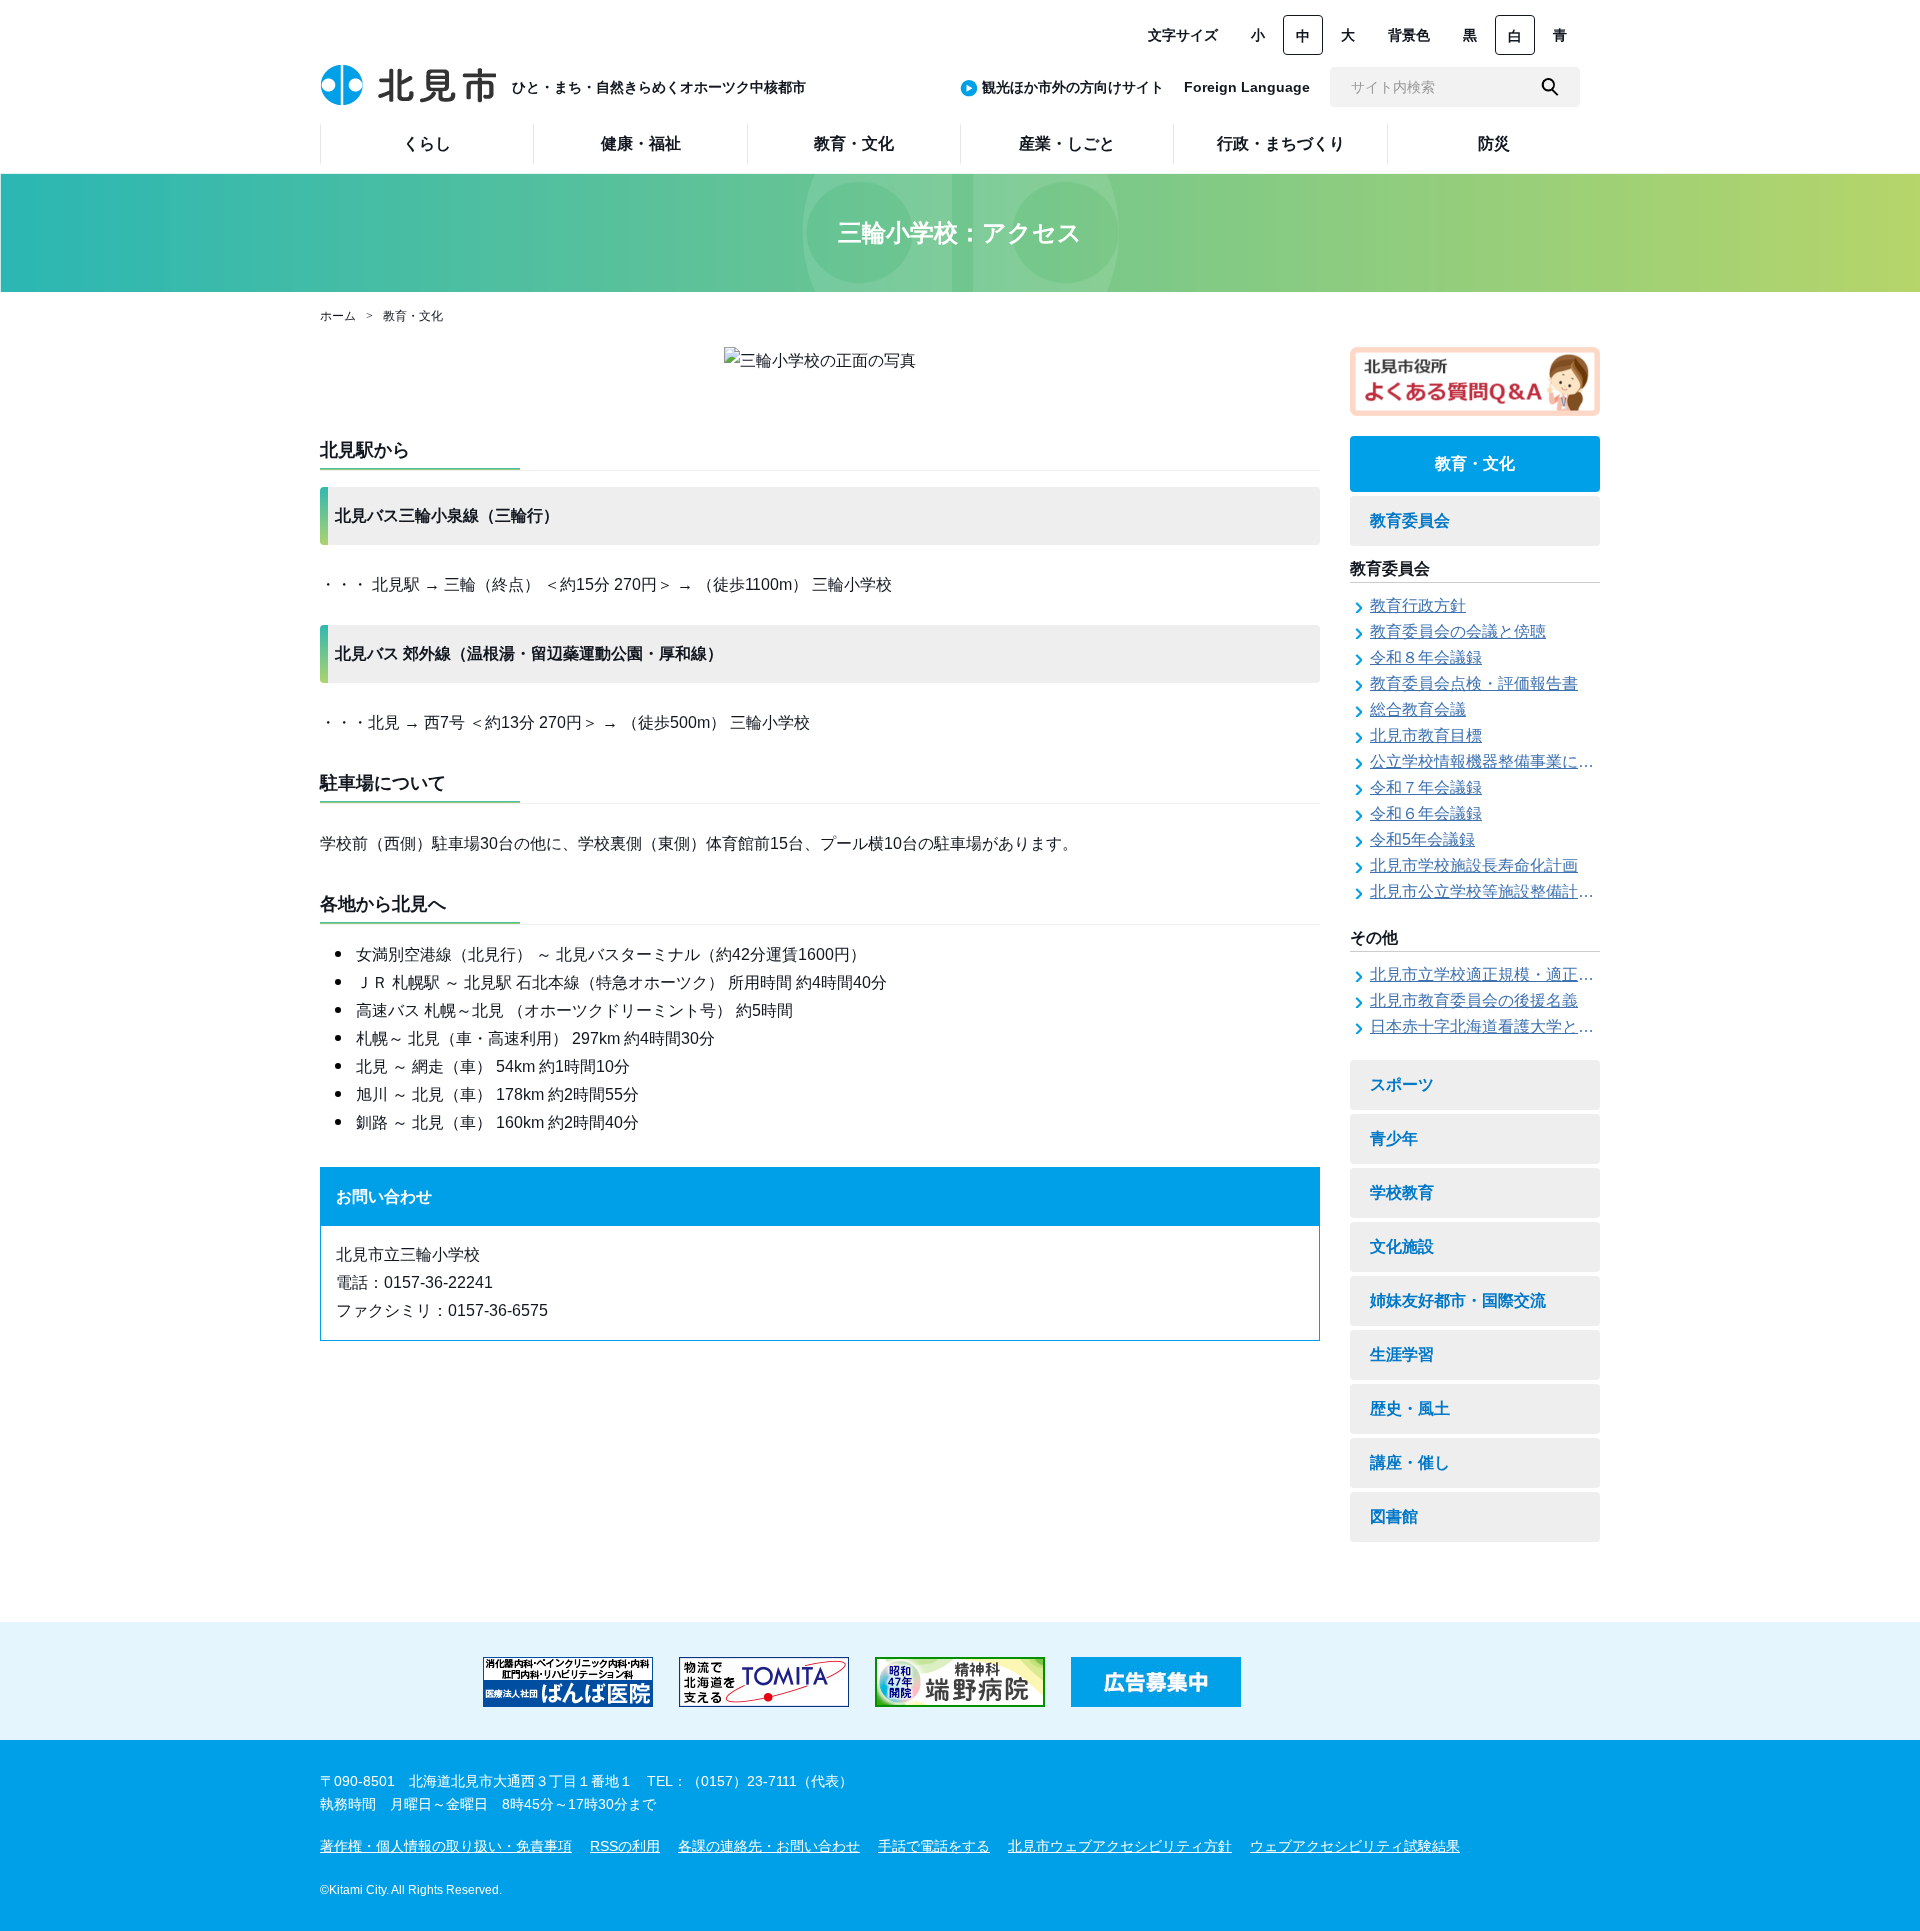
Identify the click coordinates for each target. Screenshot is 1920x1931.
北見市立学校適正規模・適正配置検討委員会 (1530, 974)
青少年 (1394, 1138)
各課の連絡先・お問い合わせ (769, 1846)
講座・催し (1410, 1462)
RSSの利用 (625, 1846)
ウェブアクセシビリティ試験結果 (1355, 1846)
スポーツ (1402, 1084)
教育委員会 (1410, 520)
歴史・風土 (1410, 1408)
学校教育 (1402, 1192)
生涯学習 (1402, 1354)
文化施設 (1402, 1246)
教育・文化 (413, 316)
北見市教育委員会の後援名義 (1474, 1000)
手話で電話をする (934, 1846)
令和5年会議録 (1422, 839)
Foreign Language (1247, 87)
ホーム (338, 316)
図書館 (1394, 1516)
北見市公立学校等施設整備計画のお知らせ (1522, 891)
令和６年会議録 (1426, 813)
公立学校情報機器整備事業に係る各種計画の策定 (1546, 761)
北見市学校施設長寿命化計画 (1474, 865)
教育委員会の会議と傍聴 (1458, 631)
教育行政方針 (1418, 605)
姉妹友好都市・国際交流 (1458, 1300)
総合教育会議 (1418, 709)
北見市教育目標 (1426, 735)
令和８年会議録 (1426, 657)
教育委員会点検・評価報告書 (1474, 683)
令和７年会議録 (1426, 787)
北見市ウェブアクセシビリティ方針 (1120, 1846)
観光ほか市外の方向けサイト (1073, 87)
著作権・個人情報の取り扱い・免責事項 (446, 1846)
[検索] (1550, 87)
